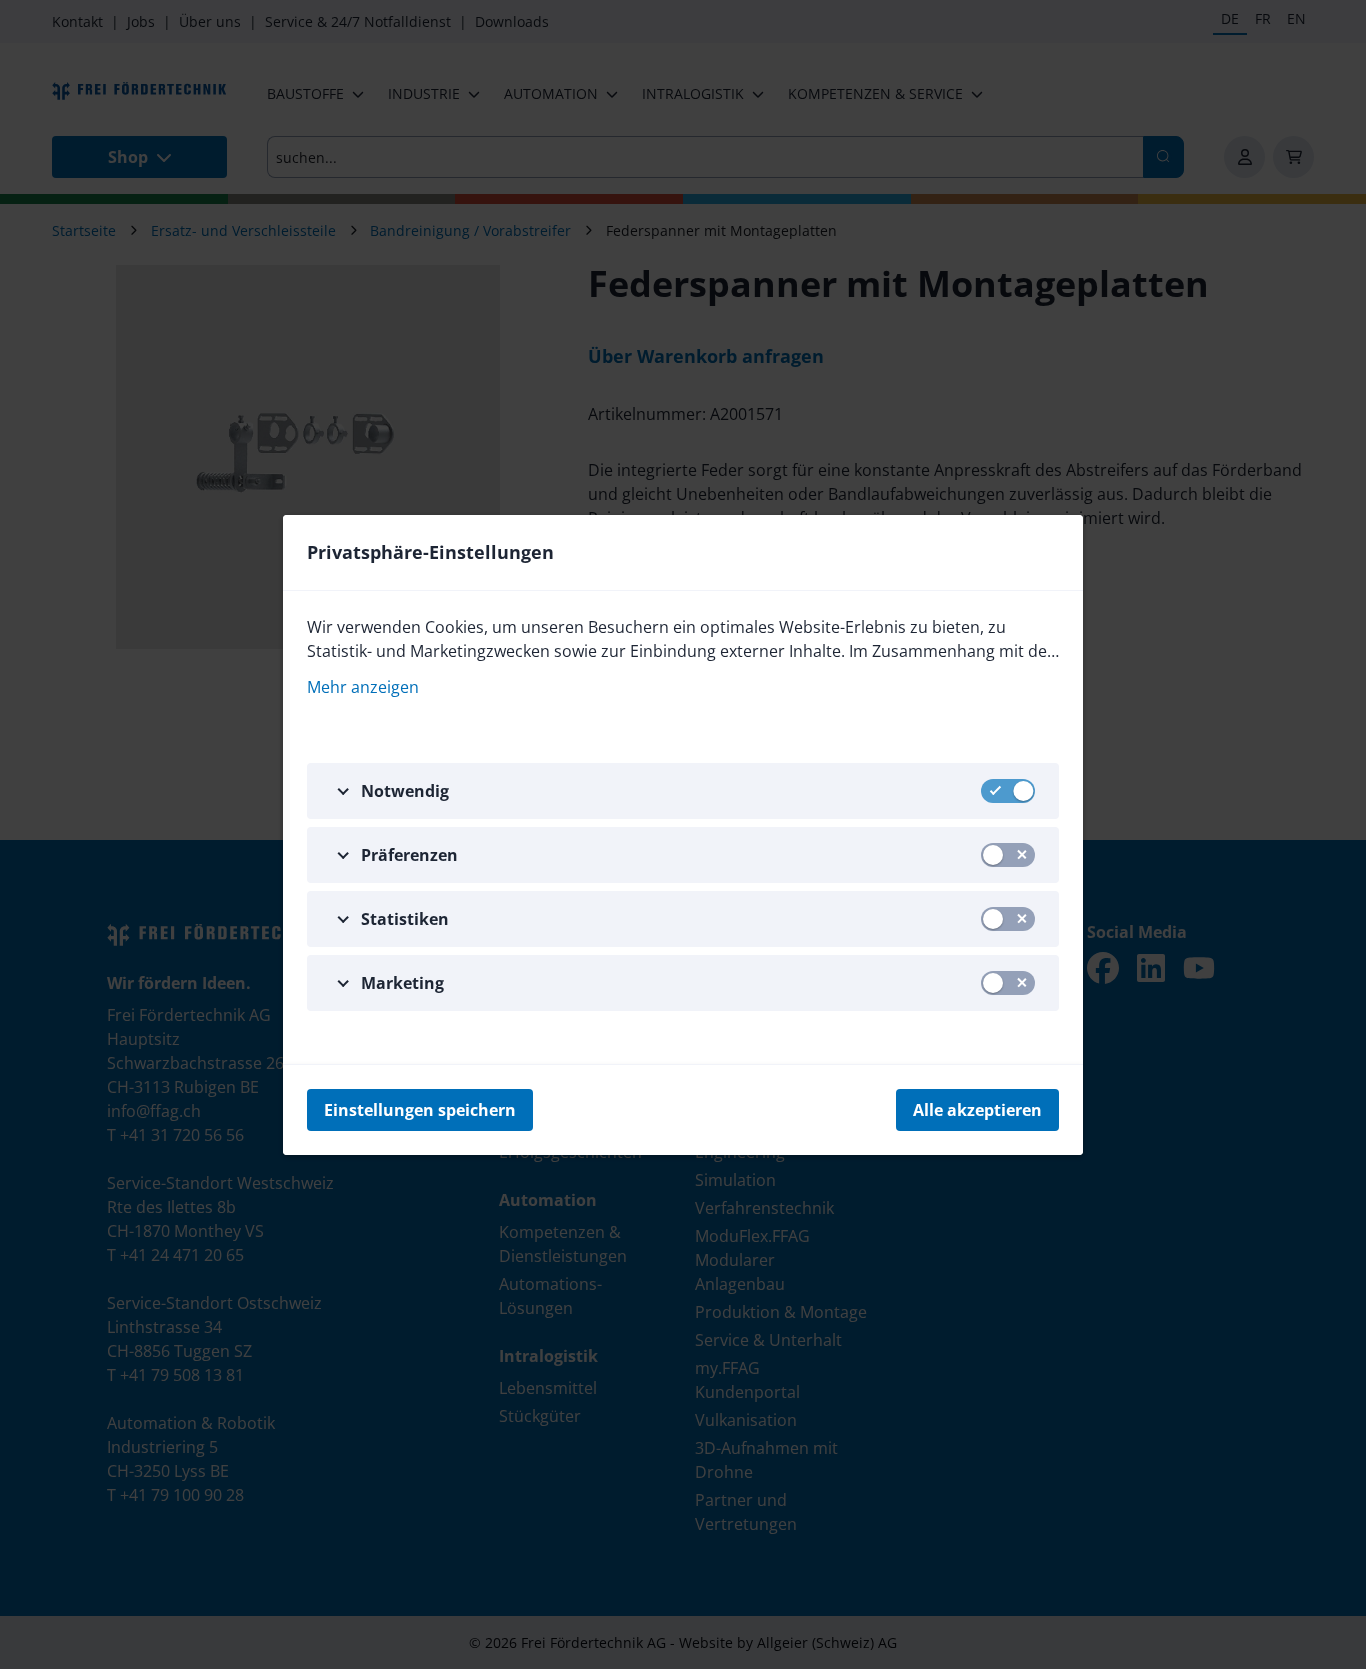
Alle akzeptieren (977, 1110)
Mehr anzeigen (363, 687)
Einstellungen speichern (420, 1110)
